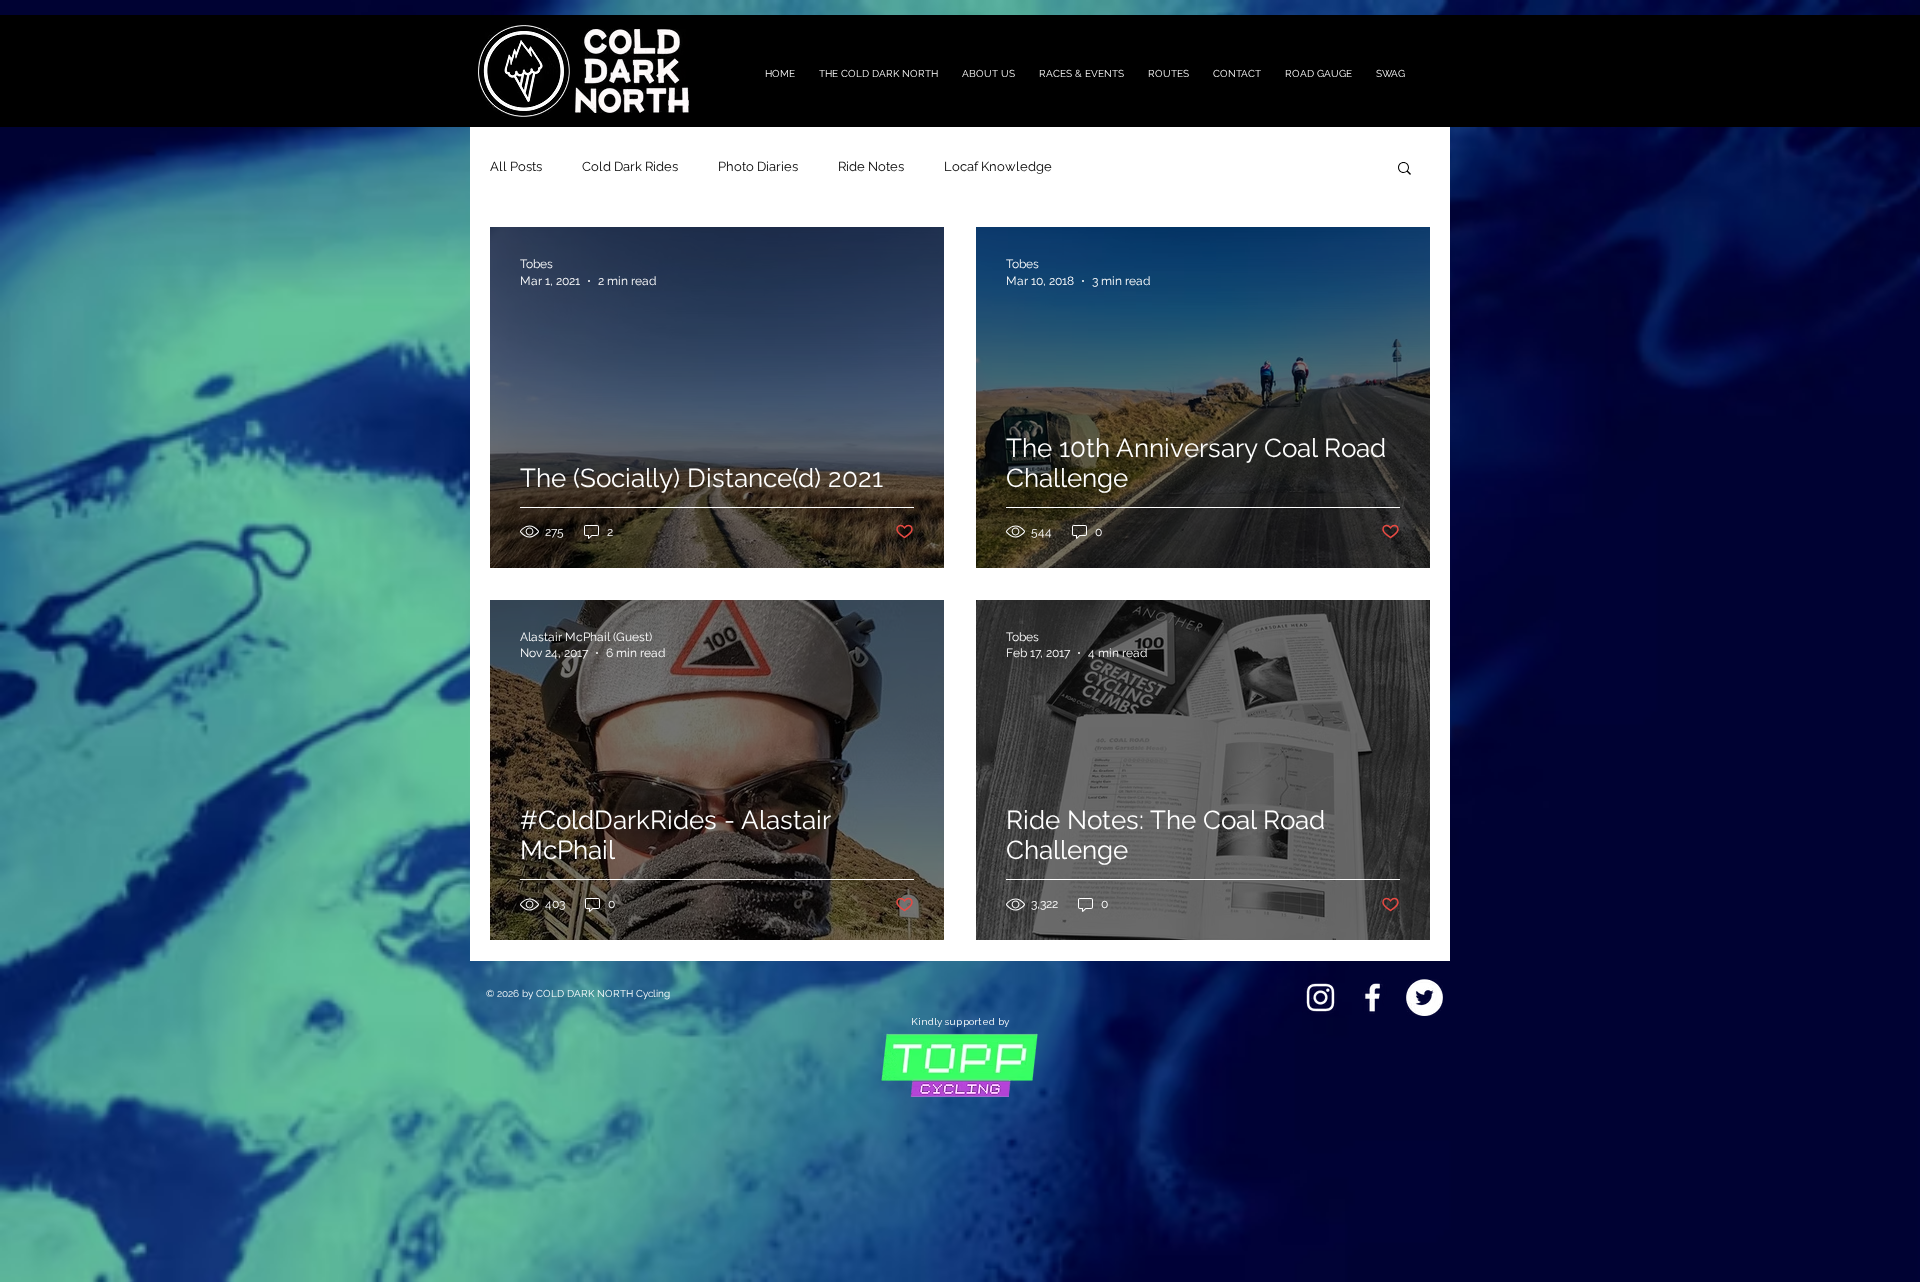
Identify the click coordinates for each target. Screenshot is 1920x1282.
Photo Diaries (758, 166)
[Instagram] (1320, 997)
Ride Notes (871, 166)
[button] (1404, 169)
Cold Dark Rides (630, 166)
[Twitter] (1424, 997)
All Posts (516, 166)
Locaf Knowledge (998, 166)
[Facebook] (1372, 997)
